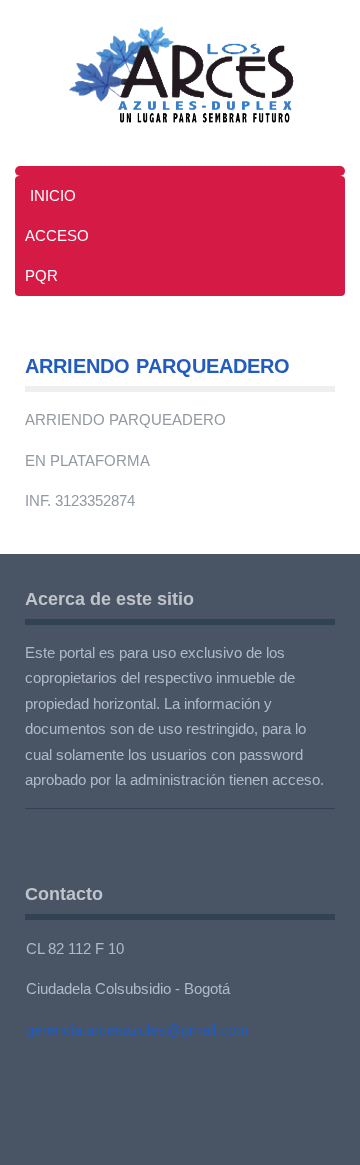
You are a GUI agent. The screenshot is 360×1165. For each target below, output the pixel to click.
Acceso (57, 235)
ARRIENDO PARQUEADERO (157, 366)
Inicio (53, 195)
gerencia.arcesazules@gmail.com (137, 1029)
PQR (41, 275)
